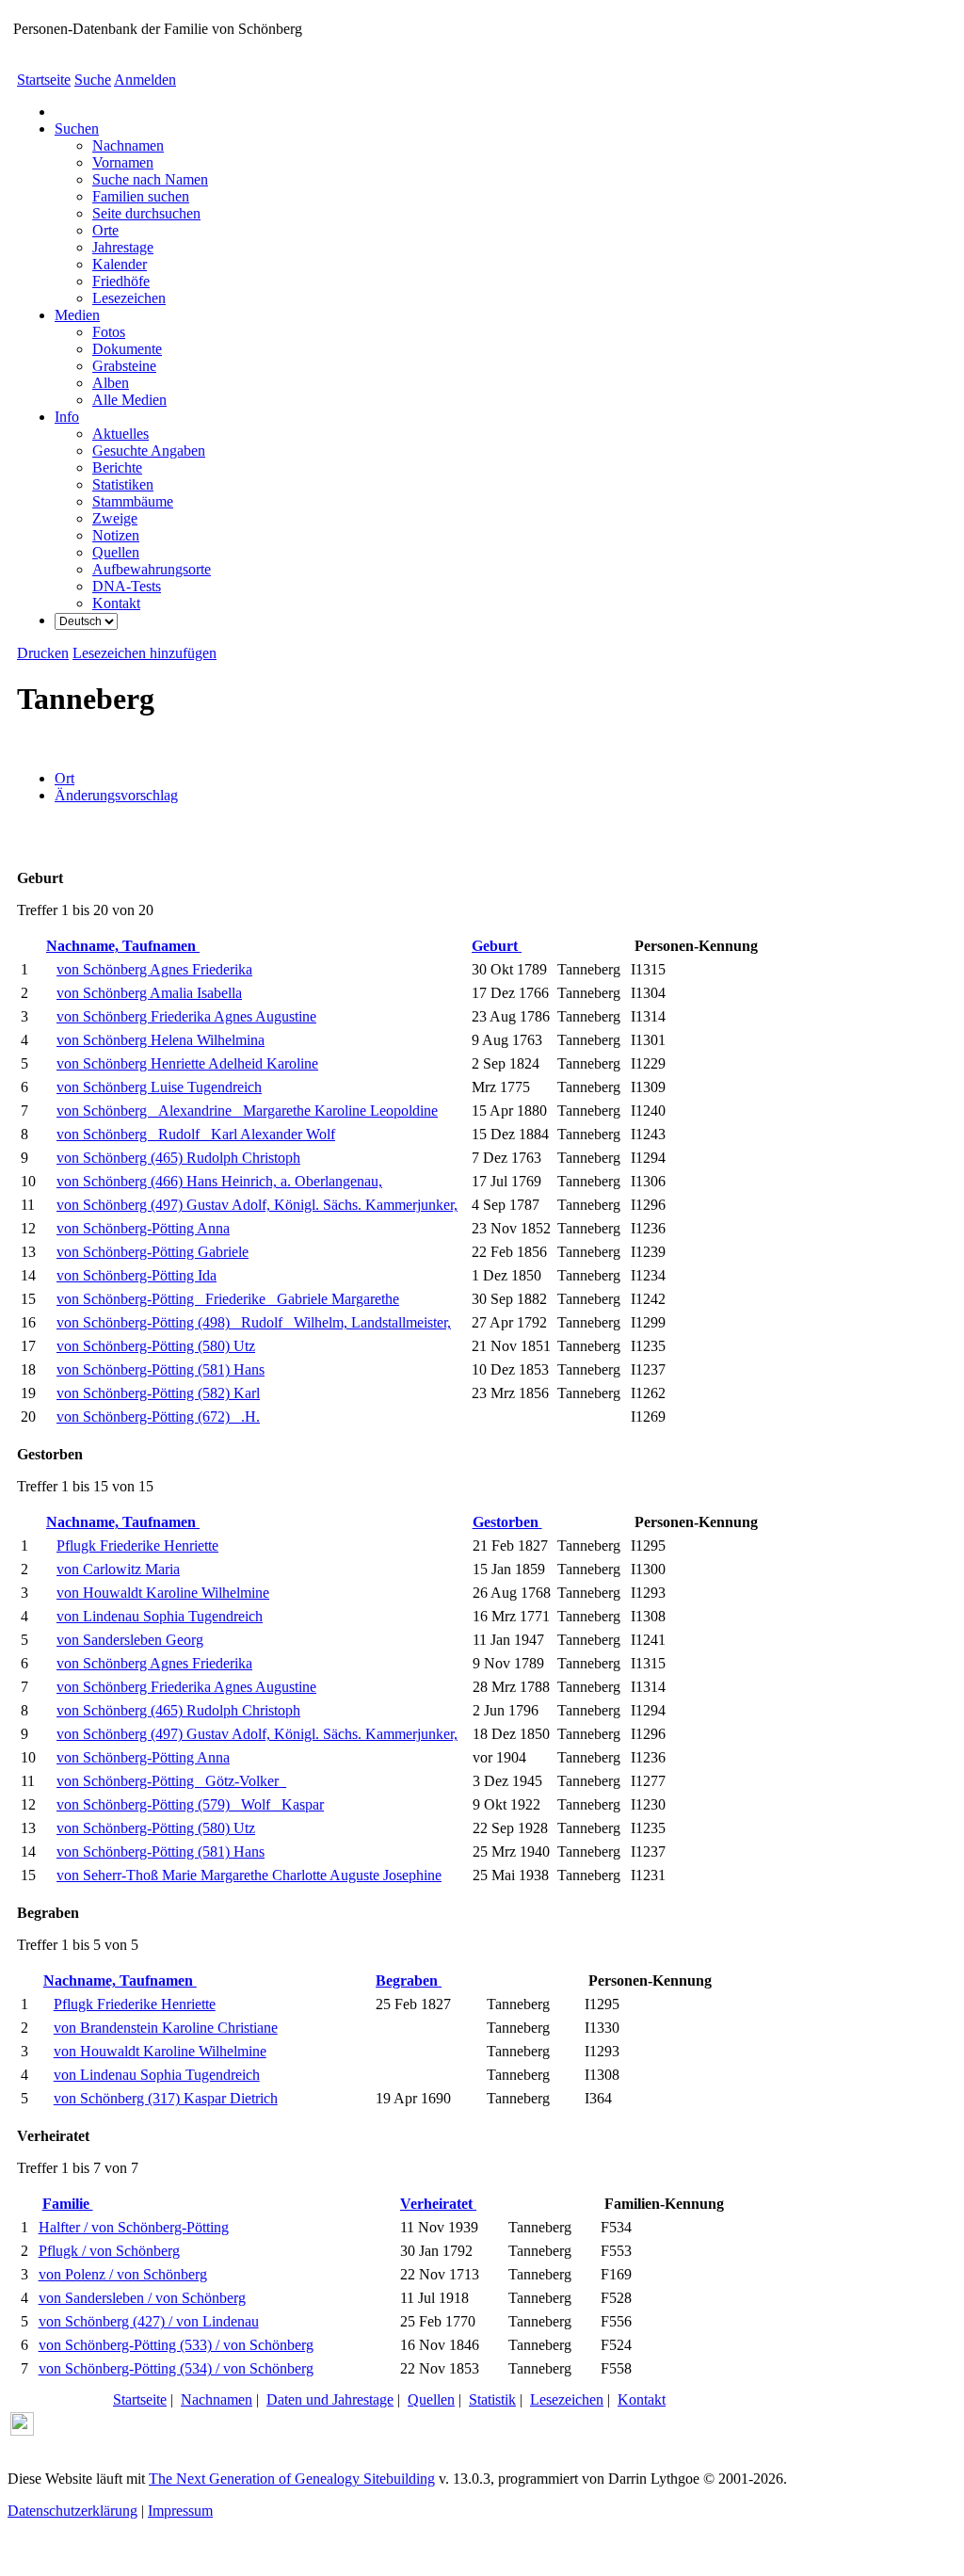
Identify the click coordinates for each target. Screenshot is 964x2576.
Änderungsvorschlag (116, 795)
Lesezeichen (567, 2399)
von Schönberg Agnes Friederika (154, 969)
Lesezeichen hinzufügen (145, 653)
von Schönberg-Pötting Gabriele (153, 1252)
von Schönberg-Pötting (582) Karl (158, 1393)
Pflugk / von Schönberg (109, 2251)
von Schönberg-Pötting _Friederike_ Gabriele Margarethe (228, 1299)
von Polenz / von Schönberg (123, 2274)
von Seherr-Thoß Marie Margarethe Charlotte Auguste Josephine (249, 1875)
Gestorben (507, 1522)
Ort (64, 778)
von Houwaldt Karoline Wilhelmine (163, 1593)
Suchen (77, 129)
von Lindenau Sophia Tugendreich (160, 1616)
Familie (68, 2204)
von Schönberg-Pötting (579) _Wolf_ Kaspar (190, 1804)
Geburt (497, 946)
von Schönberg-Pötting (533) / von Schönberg (176, 2345)
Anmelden (145, 80)
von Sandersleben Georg (130, 1640)
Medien (77, 315)
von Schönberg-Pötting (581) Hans (161, 1369)
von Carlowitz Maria (118, 1569)
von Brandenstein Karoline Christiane (166, 2028)
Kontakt (642, 2399)
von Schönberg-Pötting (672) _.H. (158, 1417)
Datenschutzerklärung (72, 2511)
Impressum (180, 2511)
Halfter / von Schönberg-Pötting (134, 2227)
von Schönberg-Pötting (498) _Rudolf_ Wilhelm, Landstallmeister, (254, 1322)
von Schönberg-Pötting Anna (143, 1228)
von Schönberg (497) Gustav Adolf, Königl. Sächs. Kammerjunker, (257, 1205)
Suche (93, 80)
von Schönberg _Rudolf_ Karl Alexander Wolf (196, 1134)
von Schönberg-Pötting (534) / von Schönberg (176, 2368)
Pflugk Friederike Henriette (137, 1546)
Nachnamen (217, 2399)
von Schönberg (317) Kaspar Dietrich (166, 2098)
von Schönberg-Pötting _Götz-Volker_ (171, 1781)
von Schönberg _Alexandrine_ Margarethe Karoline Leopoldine (247, 1111)
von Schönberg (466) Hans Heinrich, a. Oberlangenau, (219, 1181)
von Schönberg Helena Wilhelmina (161, 1040)
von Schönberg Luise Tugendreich (159, 1087)
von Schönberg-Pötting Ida (137, 1275)
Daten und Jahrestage (330, 2399)
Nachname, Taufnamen (123, 946)
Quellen (431, 2399)
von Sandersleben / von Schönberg (142, 2298)
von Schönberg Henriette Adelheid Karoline (187, 1063)
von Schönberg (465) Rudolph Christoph (178, 1158)
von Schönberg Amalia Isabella (149, 993)
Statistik (492, 2399)
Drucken (43, 653)
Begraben (409, 1980)
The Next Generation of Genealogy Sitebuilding (292, 2479)
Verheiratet (438, 2204)
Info (67, 417)
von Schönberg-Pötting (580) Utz (156, 1346)
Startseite (44, 80)
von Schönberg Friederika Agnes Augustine (186, 1016)
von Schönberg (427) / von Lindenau (149, 2321)
